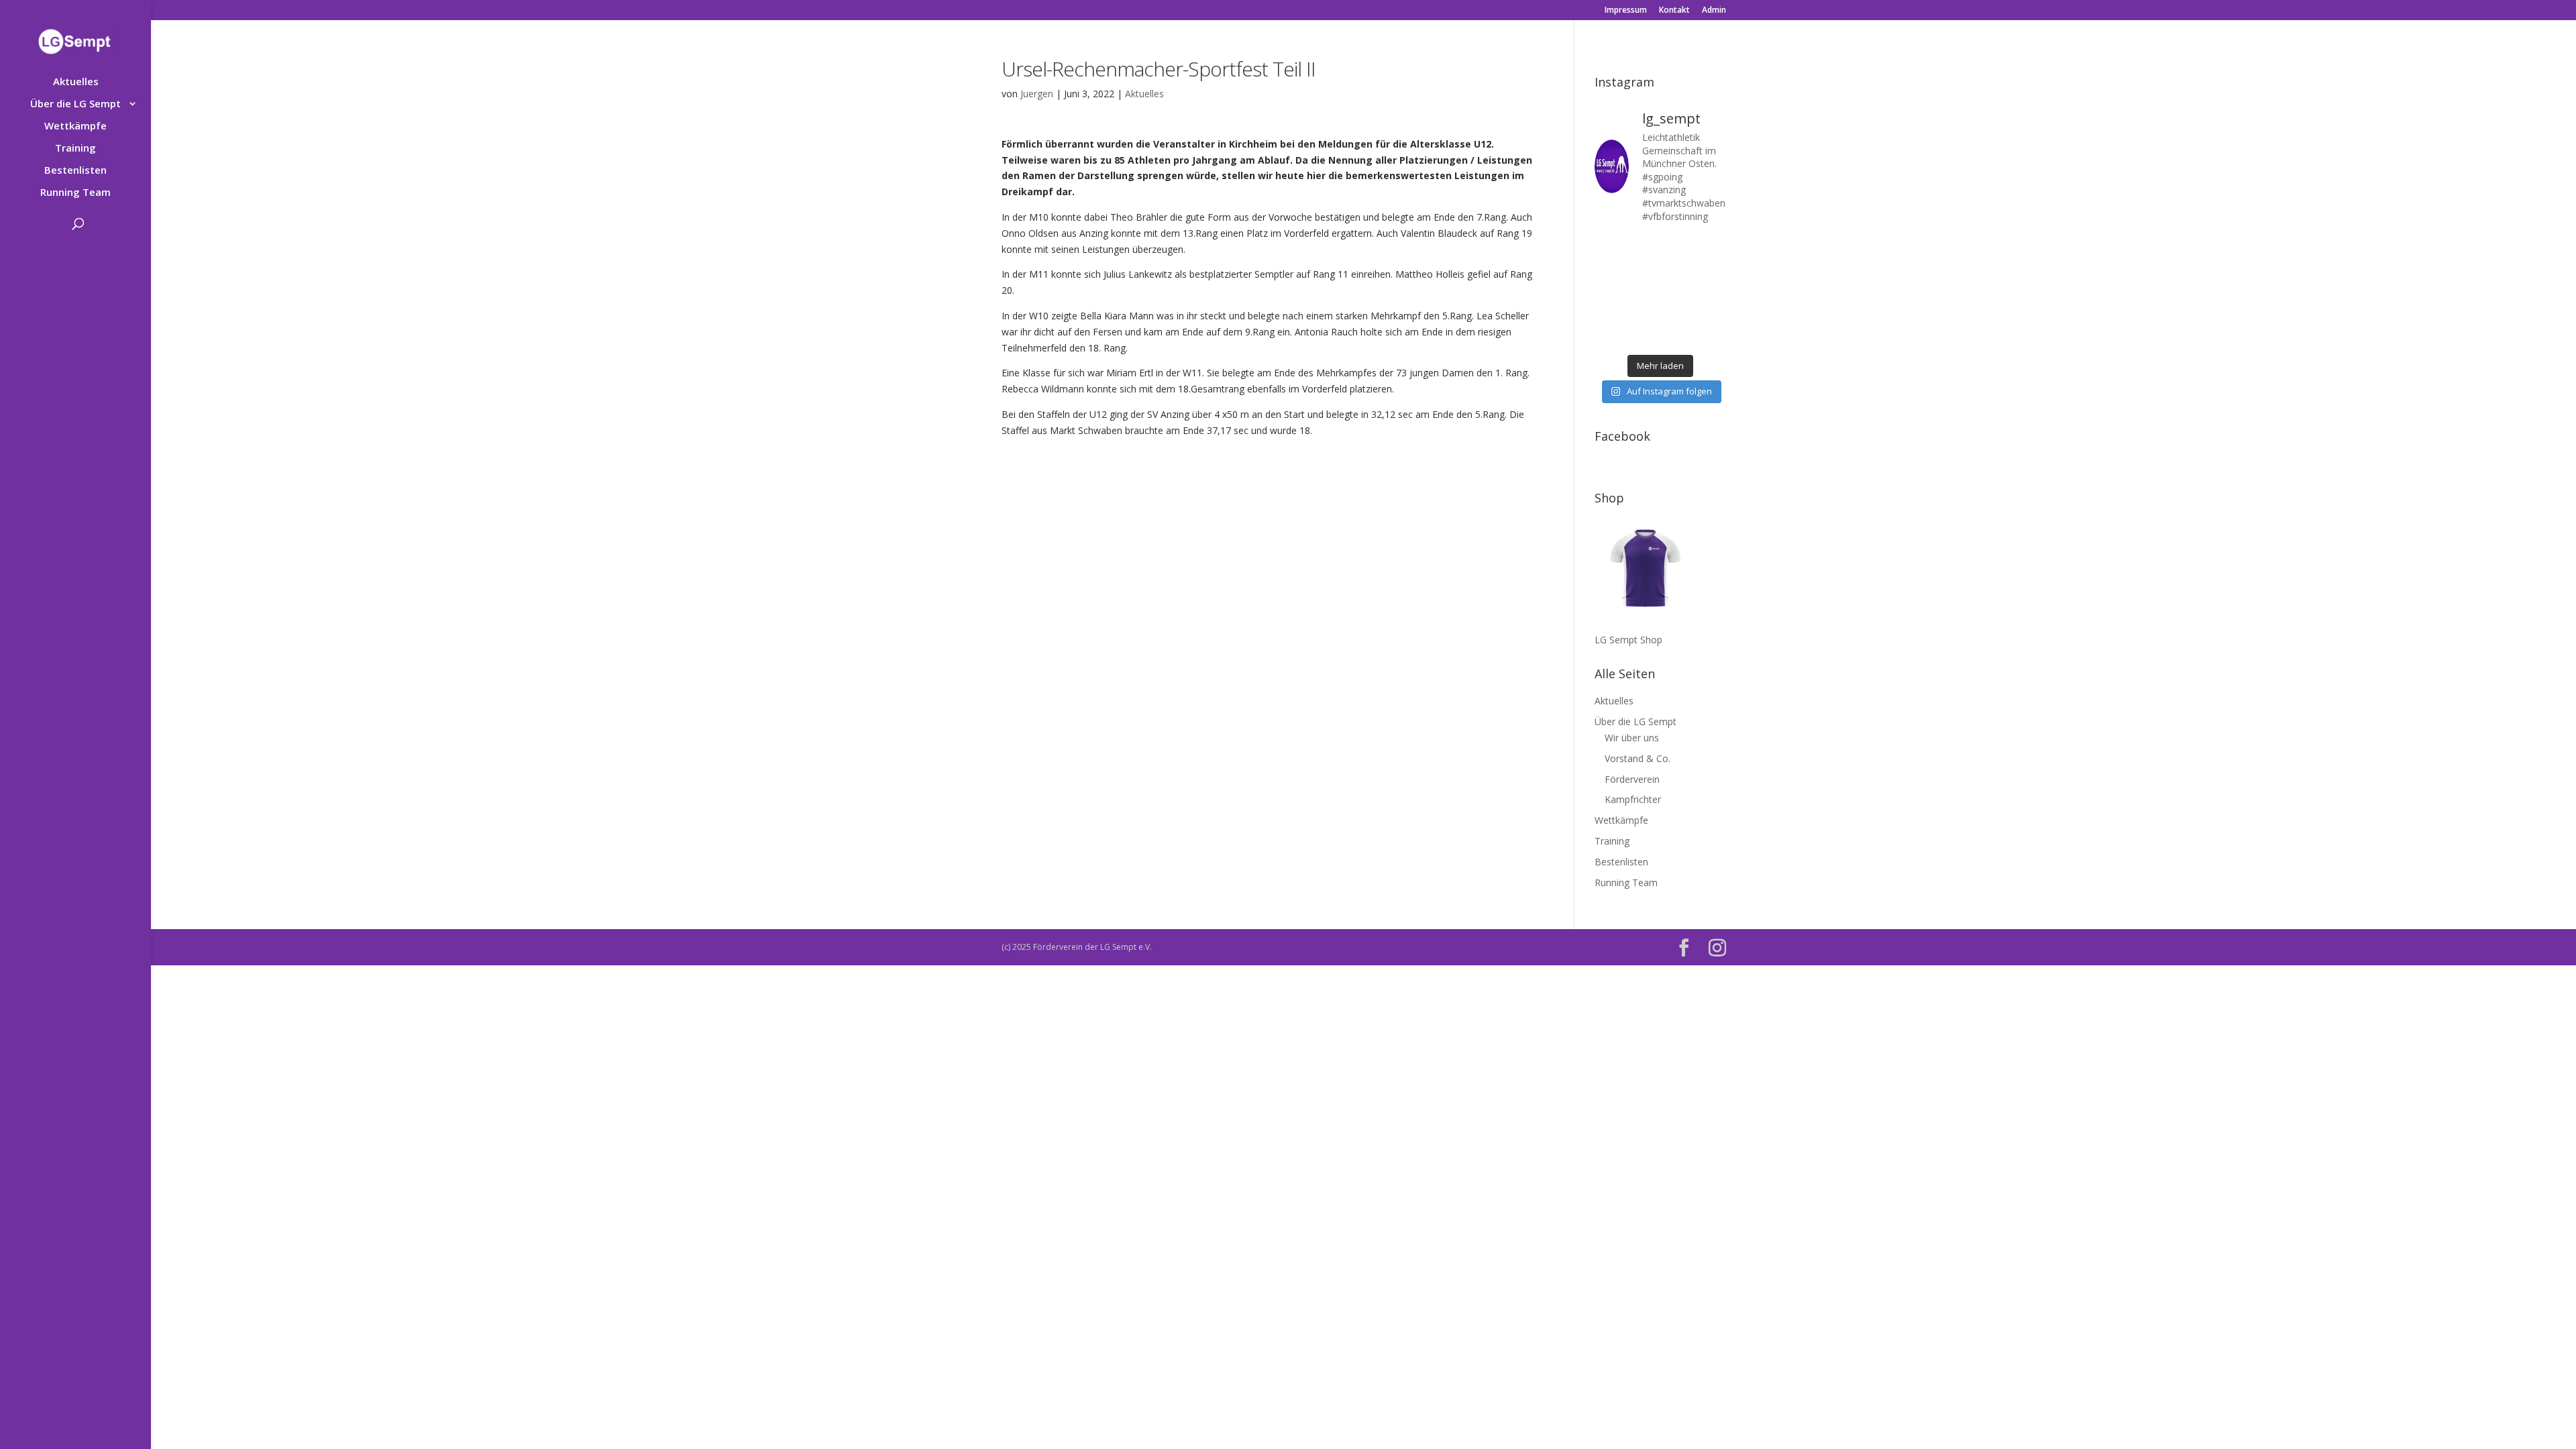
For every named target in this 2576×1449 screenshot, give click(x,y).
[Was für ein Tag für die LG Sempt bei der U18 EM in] (1608, 247)
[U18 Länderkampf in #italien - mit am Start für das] (1608, 314)
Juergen (1037, 94)
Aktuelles (76, 82)
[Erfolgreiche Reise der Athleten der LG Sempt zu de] (1608, 291)
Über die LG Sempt (75, 104)
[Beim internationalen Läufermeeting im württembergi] (1677, 314)
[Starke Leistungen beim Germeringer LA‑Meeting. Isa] (1677, 336)
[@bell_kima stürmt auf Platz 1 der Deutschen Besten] (1712, 314)
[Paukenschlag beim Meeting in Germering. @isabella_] (1712, 336)
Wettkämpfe (75, 126)
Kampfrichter (1633, 799)
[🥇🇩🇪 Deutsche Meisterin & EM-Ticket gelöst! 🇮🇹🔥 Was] (1643, 269)
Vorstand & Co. (1638, 758)
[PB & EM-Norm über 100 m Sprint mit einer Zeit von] (1677, 291)
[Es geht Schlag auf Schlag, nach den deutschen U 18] (1712, 247)
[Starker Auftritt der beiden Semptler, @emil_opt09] (1712, 291)
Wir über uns (1632, 738)
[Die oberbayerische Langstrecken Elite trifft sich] (1643, 336)
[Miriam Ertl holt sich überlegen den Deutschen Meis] (1677, 247)
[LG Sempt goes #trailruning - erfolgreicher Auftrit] (1643, 314)
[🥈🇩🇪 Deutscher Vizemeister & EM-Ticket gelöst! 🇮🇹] (1677, 269)
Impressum (1626, 11)
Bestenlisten (75, 171)
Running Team (75, 193)
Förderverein (1632, 779)
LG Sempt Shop (1628, 640)
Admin (1714, 11)
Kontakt (1674, 11)
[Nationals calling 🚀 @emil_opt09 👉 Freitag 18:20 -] (1712, 269)
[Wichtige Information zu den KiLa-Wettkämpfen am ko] (1643, 291)
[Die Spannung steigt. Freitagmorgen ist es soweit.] (1643, 247)
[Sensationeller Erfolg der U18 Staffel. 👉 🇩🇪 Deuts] (1608, 336)
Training (75, 149)
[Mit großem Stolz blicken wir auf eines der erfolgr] (1608, 269)
